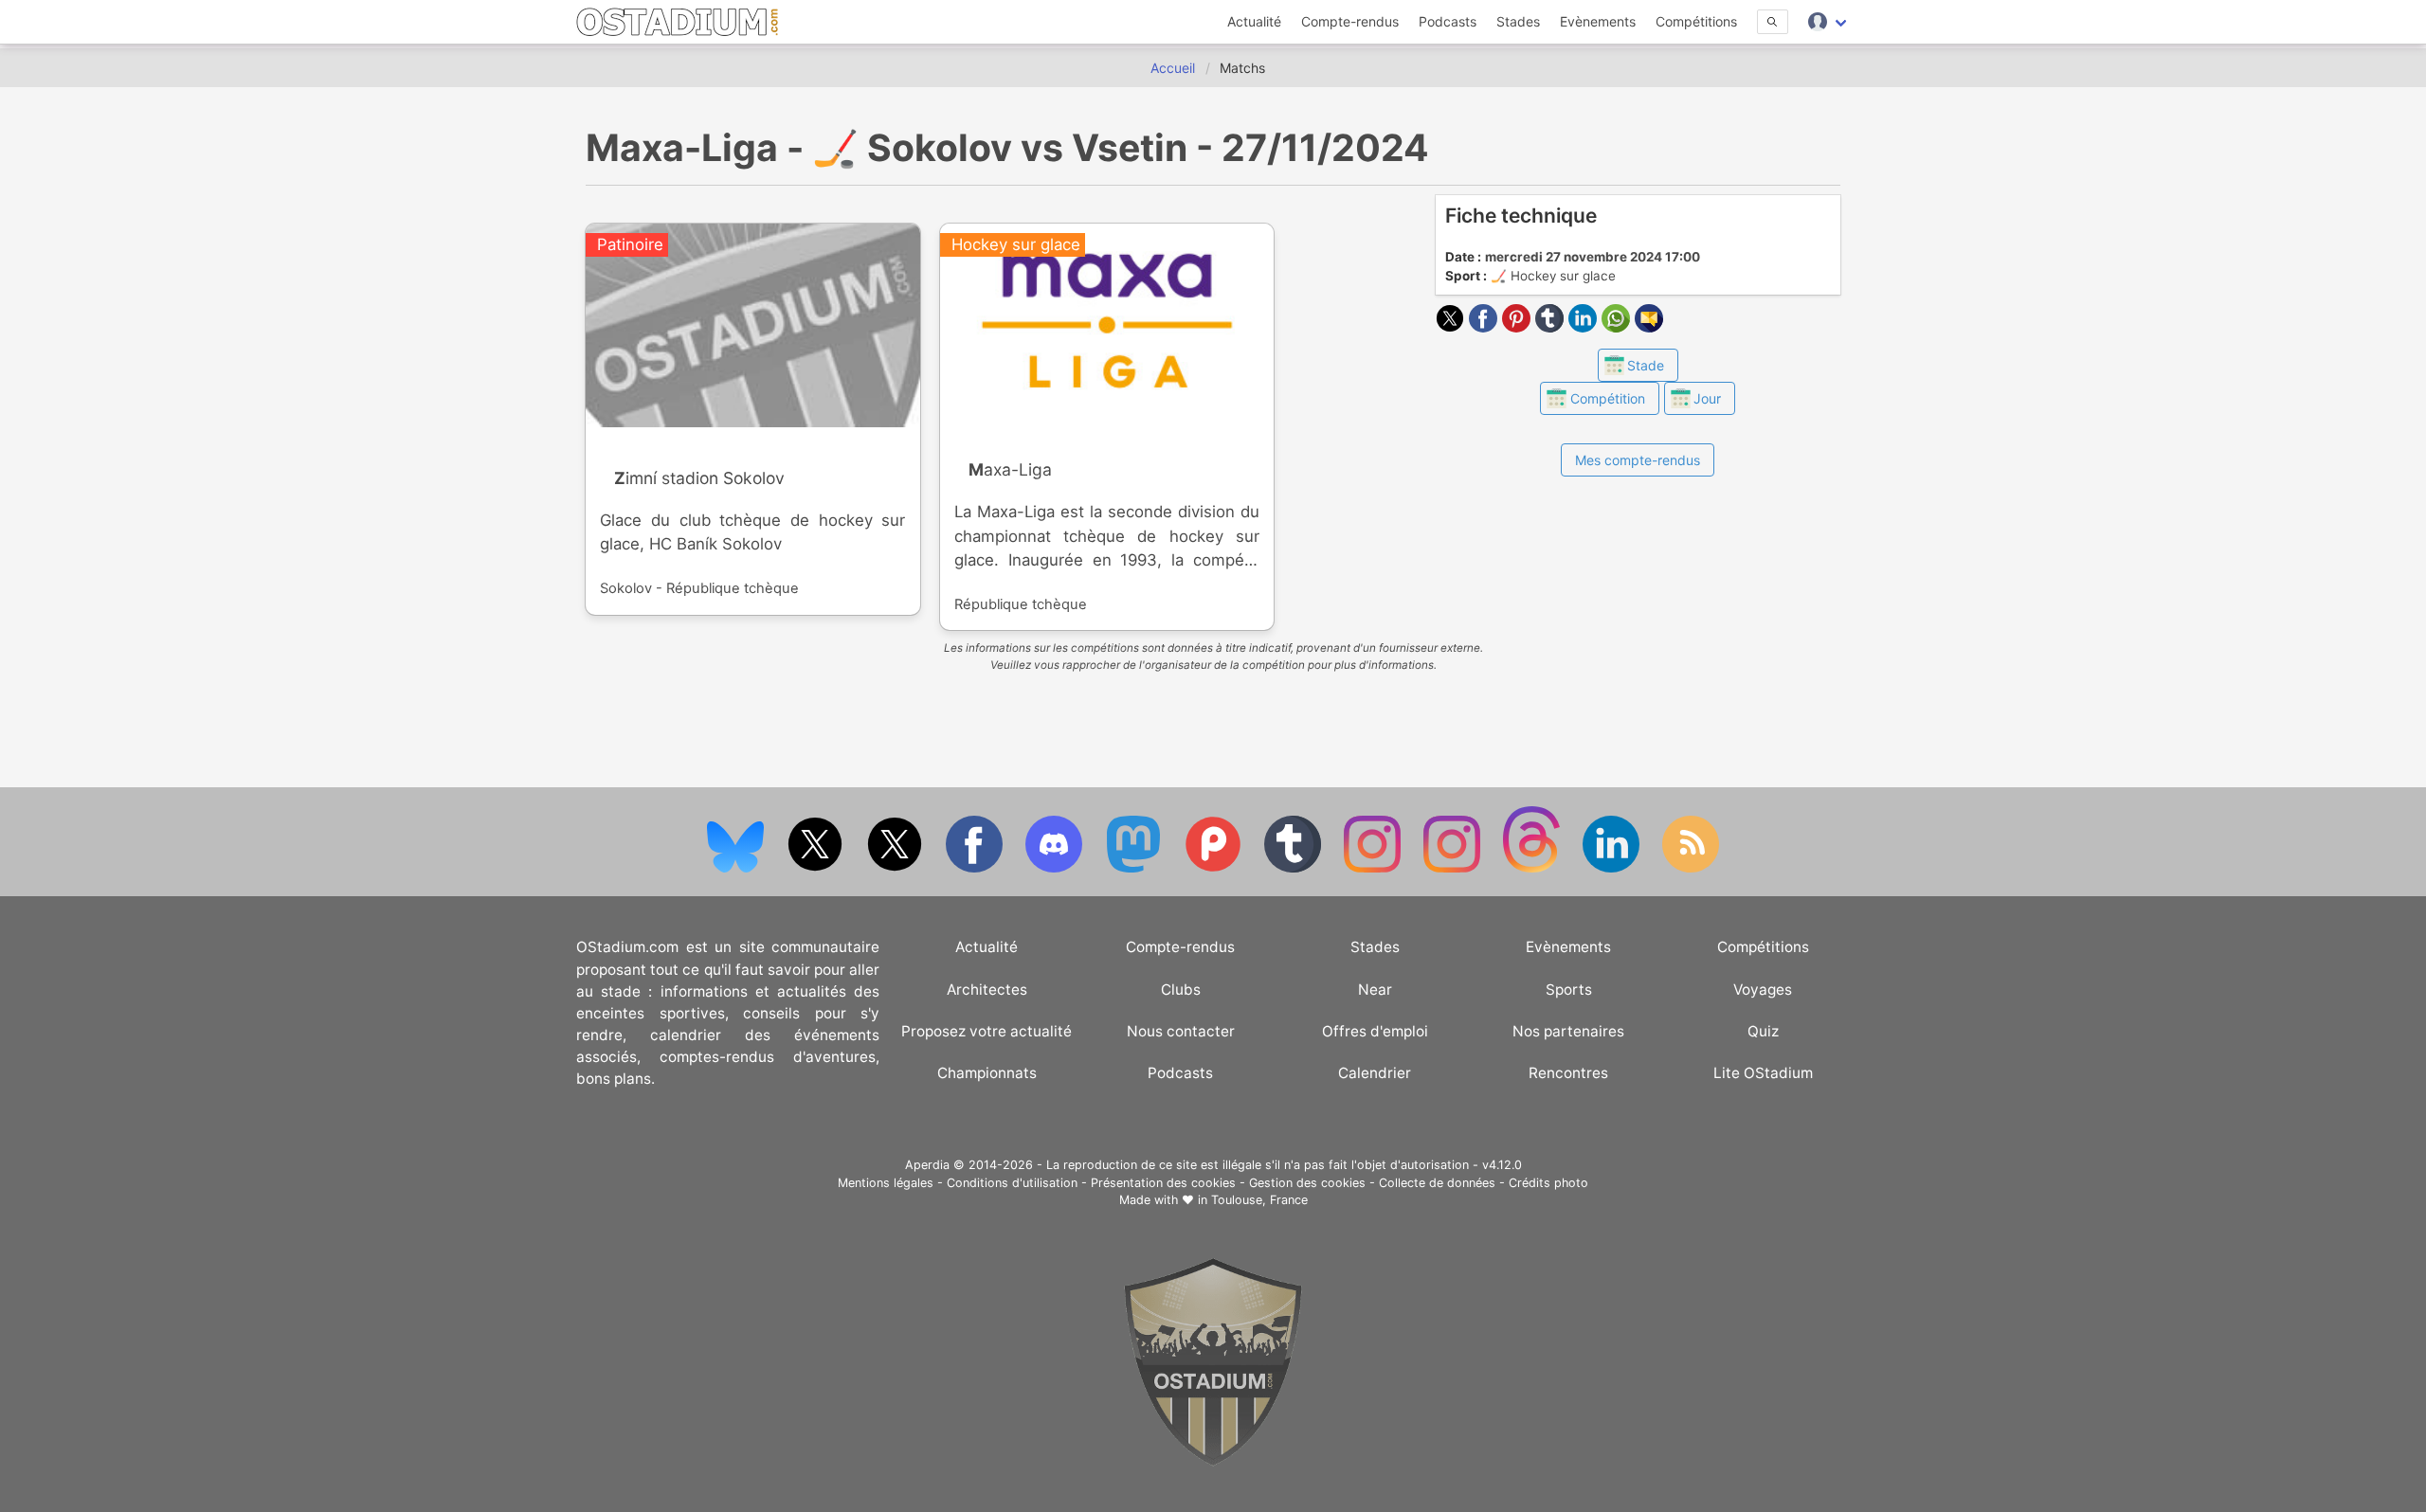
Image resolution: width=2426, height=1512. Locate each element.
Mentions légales (886, 1183)
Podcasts (1448, 21)
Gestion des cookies (1307, 1183)
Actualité (1254, 21)
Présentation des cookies (1163, 1183)
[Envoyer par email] (1649, 327)
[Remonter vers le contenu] (1213, 1461)
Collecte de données (1437, 1183)
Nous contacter (1181, 1031)
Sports (1569, 990)
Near (1375, 990)
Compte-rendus (1350, 21)
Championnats (987, 1073)
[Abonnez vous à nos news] (1691, 868)
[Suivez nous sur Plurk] (1215, 868)
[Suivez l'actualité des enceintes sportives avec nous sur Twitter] (896, 868)
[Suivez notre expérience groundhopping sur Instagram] (1374, 868)
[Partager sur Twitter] (1452, 327)
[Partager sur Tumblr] (1552, 327)
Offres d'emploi (1375, 1031)
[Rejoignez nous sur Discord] (1056, 868)
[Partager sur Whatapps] (1618, 327)
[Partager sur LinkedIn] (1585, 327)
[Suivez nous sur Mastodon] (1135, 868)
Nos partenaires (1568, 1031)
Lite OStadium (1763, 1073)
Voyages (1763, 990)
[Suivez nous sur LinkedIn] (1613, 868)
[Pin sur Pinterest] (1519, 327)
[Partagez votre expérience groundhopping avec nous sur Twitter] (817, 868)
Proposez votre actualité (987, 1031)
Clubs (1181, 990)
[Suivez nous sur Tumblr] (1294, 868)
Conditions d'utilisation (1012, 1183)
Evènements (1598, 21)
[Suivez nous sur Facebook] (976, 868)
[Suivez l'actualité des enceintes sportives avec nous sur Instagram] (1454, 868)
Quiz (1763, 1031)
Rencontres (1568, 1073)
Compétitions (1696, 21)
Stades (1518, 21)
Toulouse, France (1259, 1200)
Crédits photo (1548, 1183)
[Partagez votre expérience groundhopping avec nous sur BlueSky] (737, 868)
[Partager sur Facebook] (1485, 327)
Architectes (987, 990)
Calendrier (1375, 1073)
